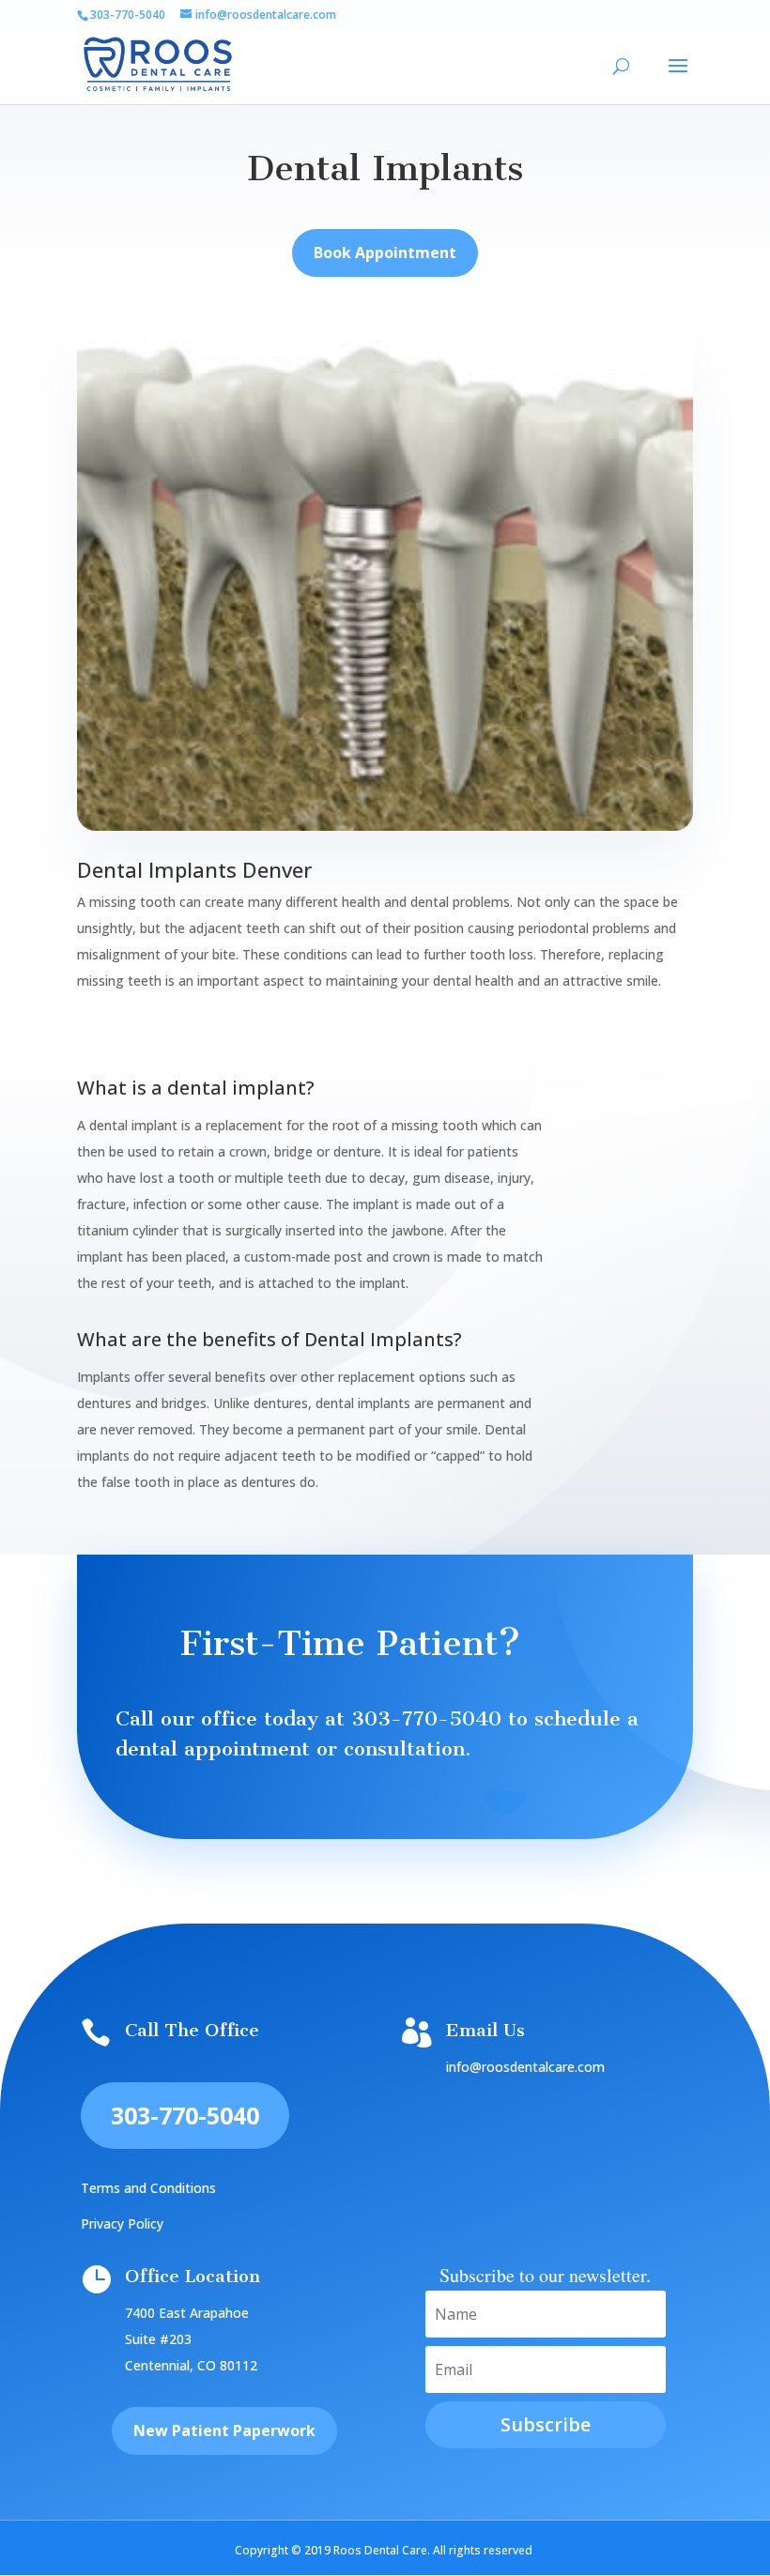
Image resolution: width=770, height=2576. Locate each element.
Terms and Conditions (148, 2188)
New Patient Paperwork (224, 2430)
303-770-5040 (426, 1718)
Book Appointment (385, 253)
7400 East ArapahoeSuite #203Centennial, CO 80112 (191, 2339)
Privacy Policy (122, 2223)
